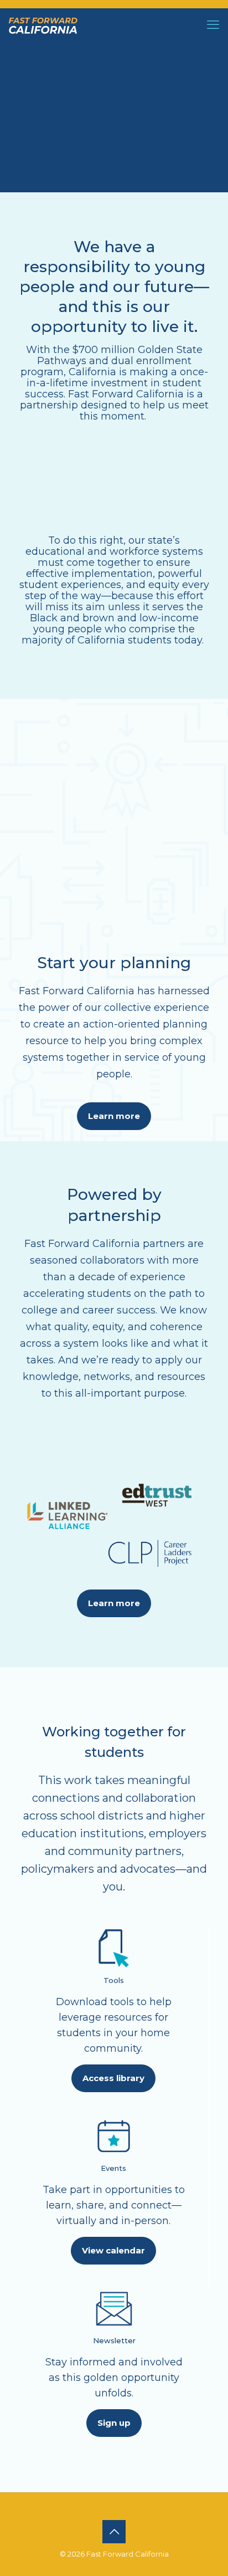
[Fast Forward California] (43, 25)
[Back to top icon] (114, 2532)
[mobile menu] (213, 25)
